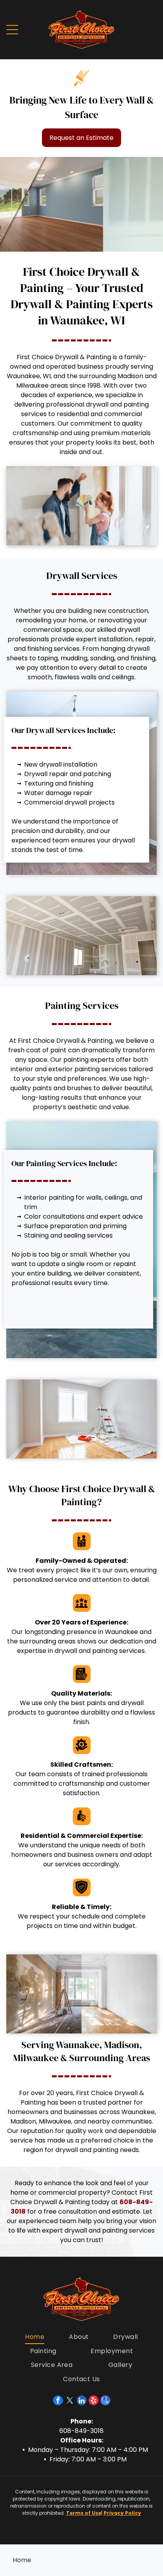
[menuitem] (35, 2337)
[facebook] (58, 2401)
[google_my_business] (105, 2401)
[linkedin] (82, 2401)
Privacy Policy (122, 2513)
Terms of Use (84, 2513)
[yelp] (94, 2401)
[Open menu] (12, 30)
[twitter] (70, 2401)
